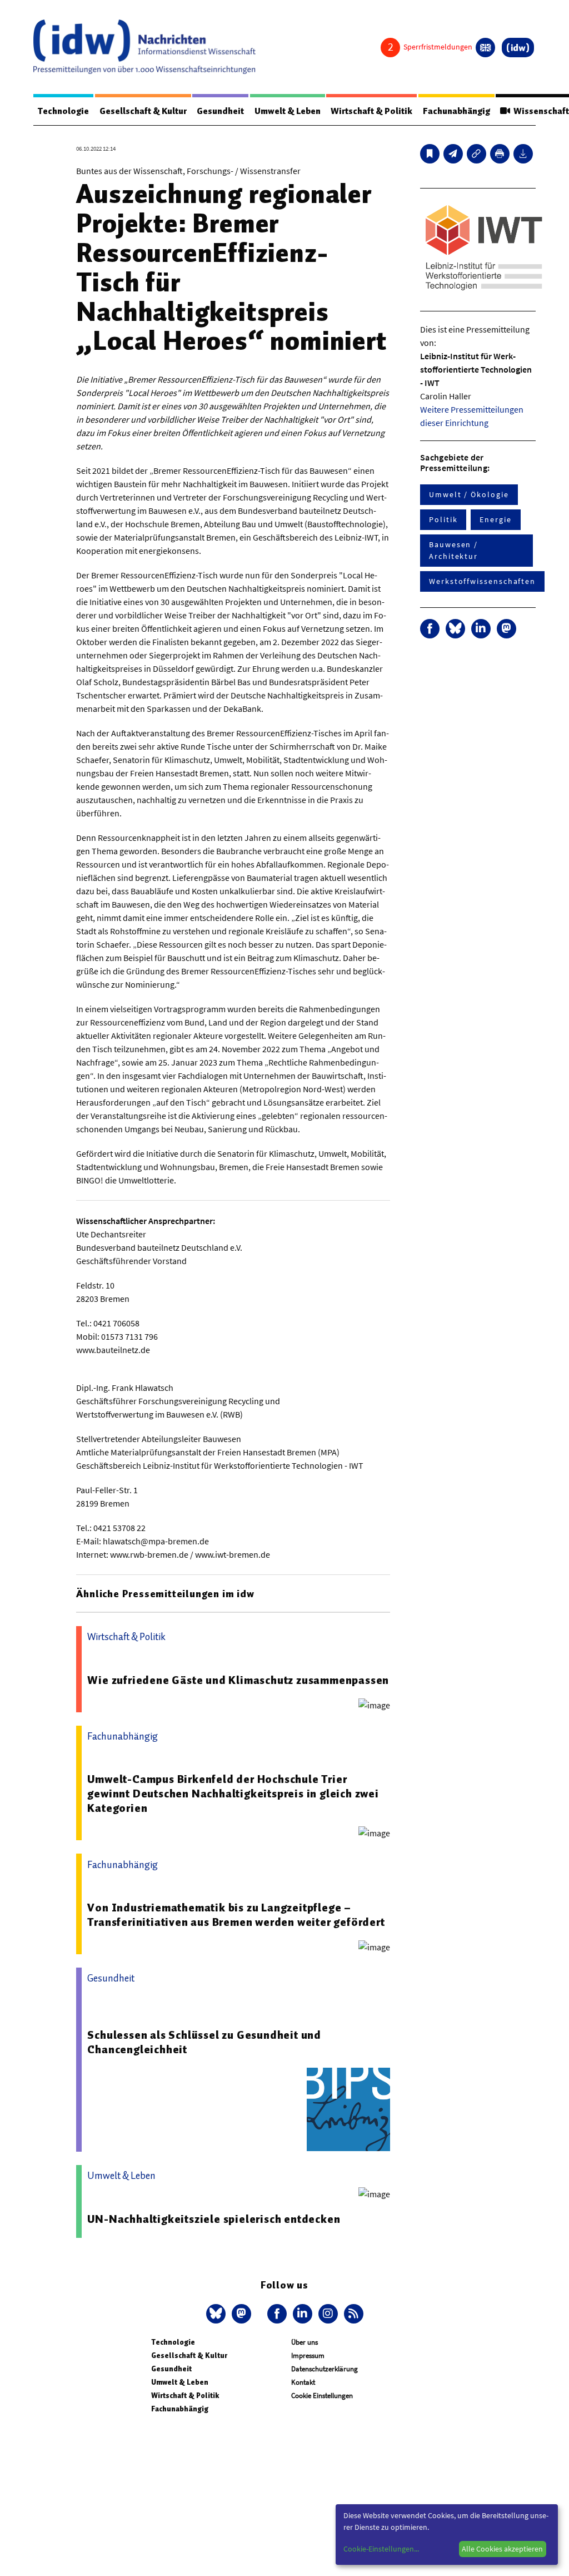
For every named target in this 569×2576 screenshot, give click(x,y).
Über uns (305, 2342)
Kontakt (303, 2382)
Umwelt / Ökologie (469, 494)
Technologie (63, 111)
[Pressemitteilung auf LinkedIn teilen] (481, 629)
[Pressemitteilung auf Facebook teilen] (430, 629)
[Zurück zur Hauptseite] (518, 48)
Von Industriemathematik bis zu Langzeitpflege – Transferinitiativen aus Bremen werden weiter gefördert (236, 1915)
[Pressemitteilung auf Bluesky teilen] (455, 629)
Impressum (308, 2355)
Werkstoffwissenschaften (482, 581)
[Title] (476, 154)
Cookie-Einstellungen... (381, 2549)
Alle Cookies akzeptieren (502, 2549)
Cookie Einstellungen (322, 2396)
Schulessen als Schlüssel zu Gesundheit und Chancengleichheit (204, 2042)
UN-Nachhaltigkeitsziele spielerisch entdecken (214, 2219)
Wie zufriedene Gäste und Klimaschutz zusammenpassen (238, 1680)
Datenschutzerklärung (325, 2369)
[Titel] (430, 154)
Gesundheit (220, 111)
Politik (443, 519)
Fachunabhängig (456, 111)
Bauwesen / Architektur (453, 550)
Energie (495, 519)
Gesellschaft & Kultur (143, 111)
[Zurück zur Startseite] (144, 47)
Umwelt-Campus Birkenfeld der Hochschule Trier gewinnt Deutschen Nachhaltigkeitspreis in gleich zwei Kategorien (233, 1794)
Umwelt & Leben (288, 111)
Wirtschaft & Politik (371, 111)
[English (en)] (485, 48)
